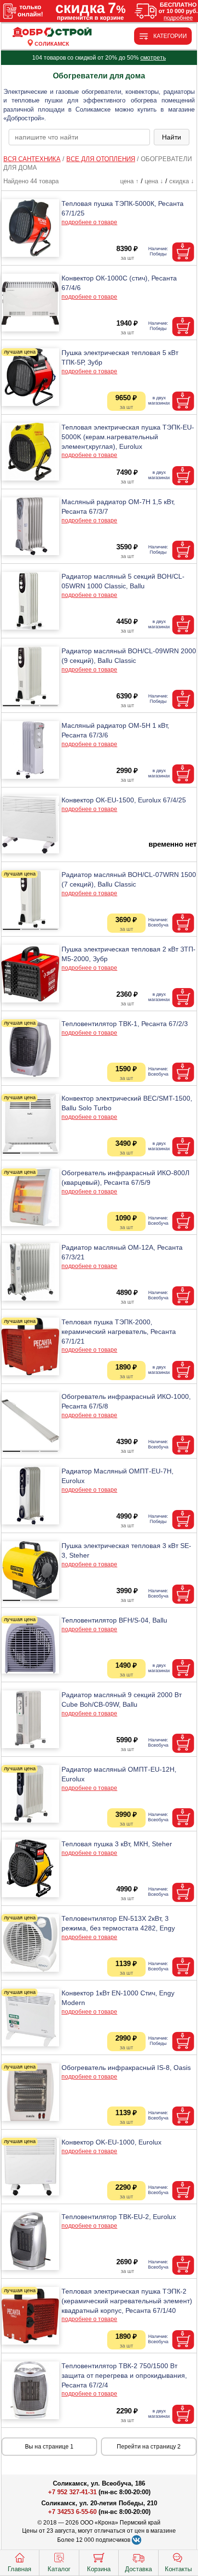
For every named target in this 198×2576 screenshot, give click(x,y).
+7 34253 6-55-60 (72, 2512)
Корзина (99, 2569)
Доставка (138, 2569)
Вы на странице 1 (49, 2447)
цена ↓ (154, 181)
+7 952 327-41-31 (72, 2492)
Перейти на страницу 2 (149, 2447)
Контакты (178, 2569)
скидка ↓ (182, 181)
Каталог (59, 2569)
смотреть (153, 58)
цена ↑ (130, 181)
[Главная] (52, 32)
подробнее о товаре (89, 222)
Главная (19, 2569)
